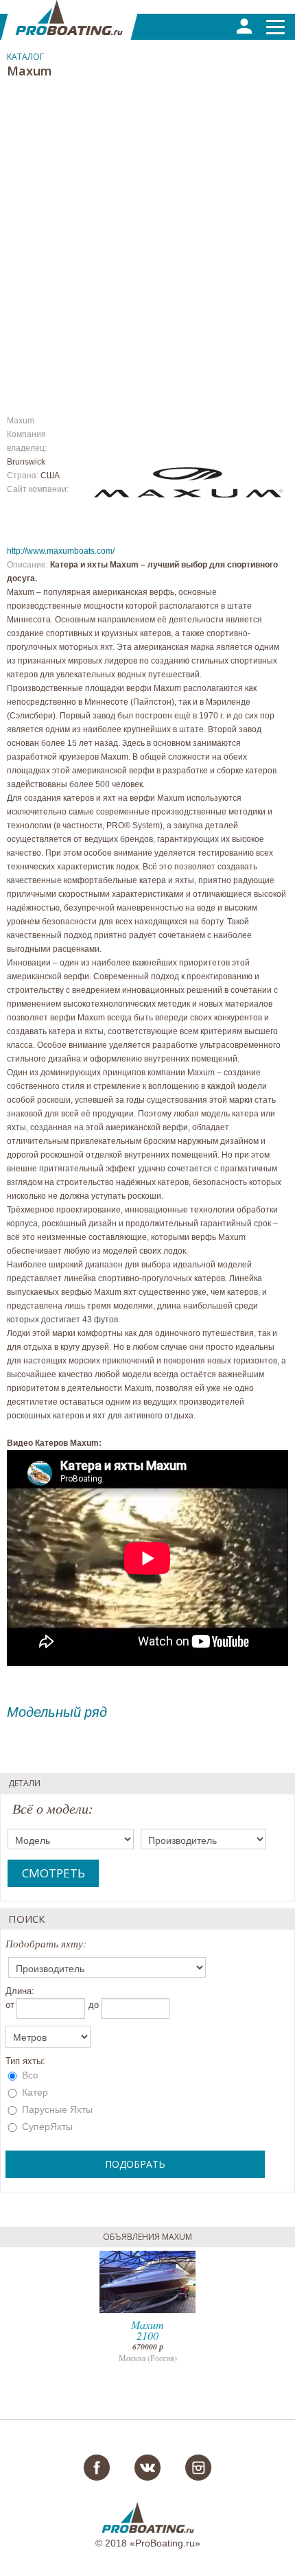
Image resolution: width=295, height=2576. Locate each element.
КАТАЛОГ (25, 57)
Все (29, 2075)
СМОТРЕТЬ (54, 1873)
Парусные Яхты (56, 2109)
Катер (34, 2092)
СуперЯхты (46, 2127)
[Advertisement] (147, 239)
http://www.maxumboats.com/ (61, 551)
